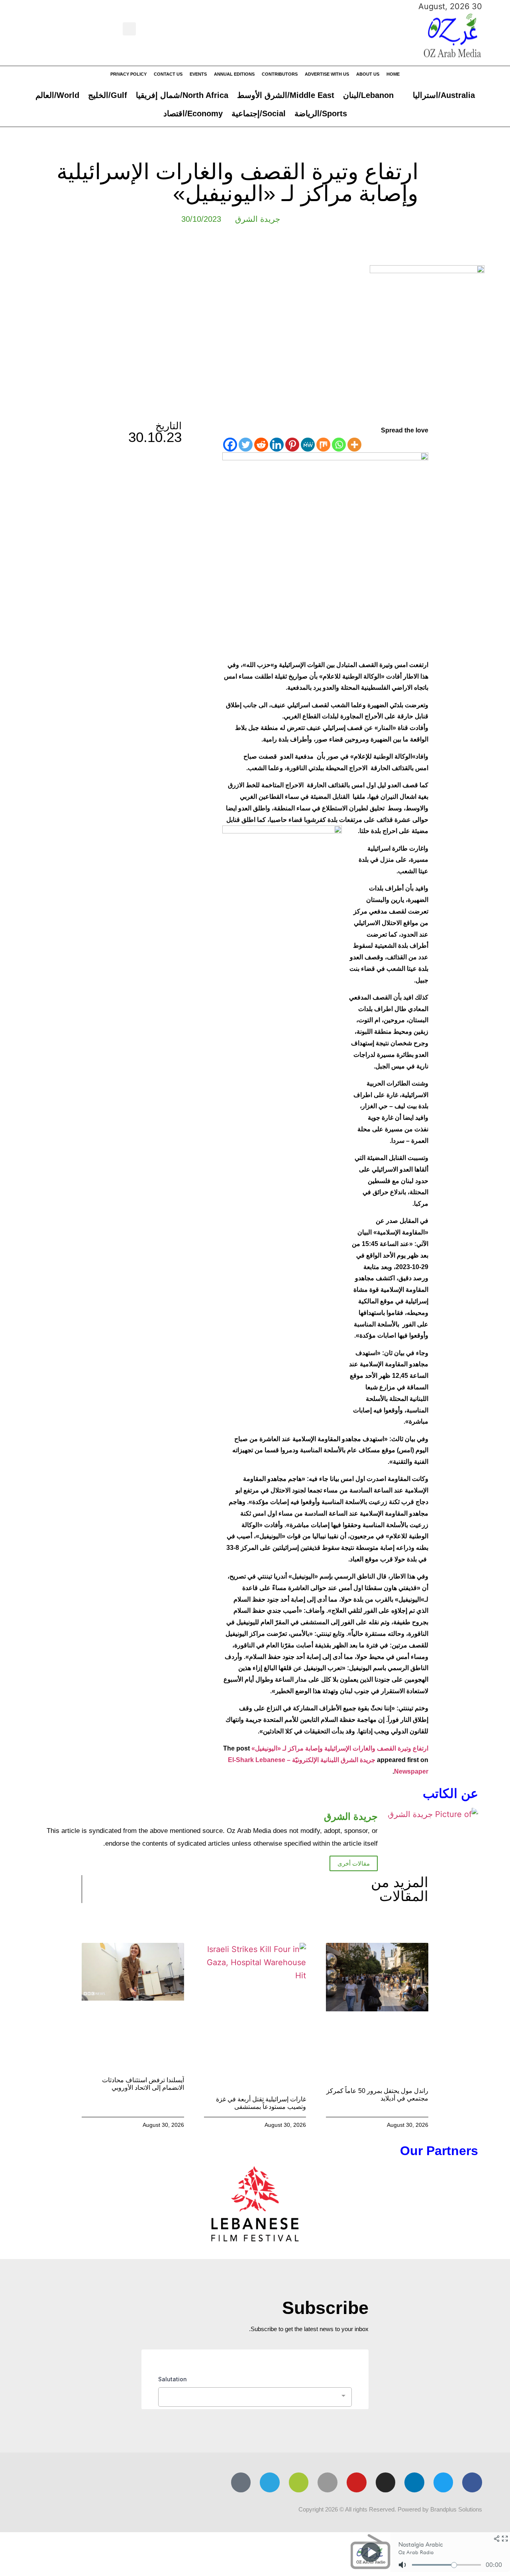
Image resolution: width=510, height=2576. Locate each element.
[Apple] (328, 2482)
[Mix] (323, 445)
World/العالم (57, 95)
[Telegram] (270, 2482)
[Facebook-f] (472, 2482)
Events (198, 74)
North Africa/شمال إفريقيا (182, 95)
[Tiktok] (241, 2482)
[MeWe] (308, 445)
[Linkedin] (277, 445)
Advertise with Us (327, 74)
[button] (129, 29)
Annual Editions (234, 74)
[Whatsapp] (339, 445)
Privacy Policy (128, 74)
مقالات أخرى (354, 1863)
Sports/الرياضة (321, 113)
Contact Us (168, 74)
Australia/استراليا (444, 95)
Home (393, 74)
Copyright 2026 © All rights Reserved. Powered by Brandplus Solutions (390, 2509)
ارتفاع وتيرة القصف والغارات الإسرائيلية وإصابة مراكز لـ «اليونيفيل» (340, 1748)
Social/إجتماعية (259, 113)
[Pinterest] (292, 445)
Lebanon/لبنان (368, 95)
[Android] (299, 2482)
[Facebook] (230, 445)
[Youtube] (357, 2482)
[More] (354, 445)
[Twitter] (246, 445)
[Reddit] (261, 445)
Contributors (280, 74)
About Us (368, 74)
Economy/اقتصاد (193, 113)
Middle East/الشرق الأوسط (286, 95)
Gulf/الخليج (108, 95)
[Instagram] (386, 2482)
